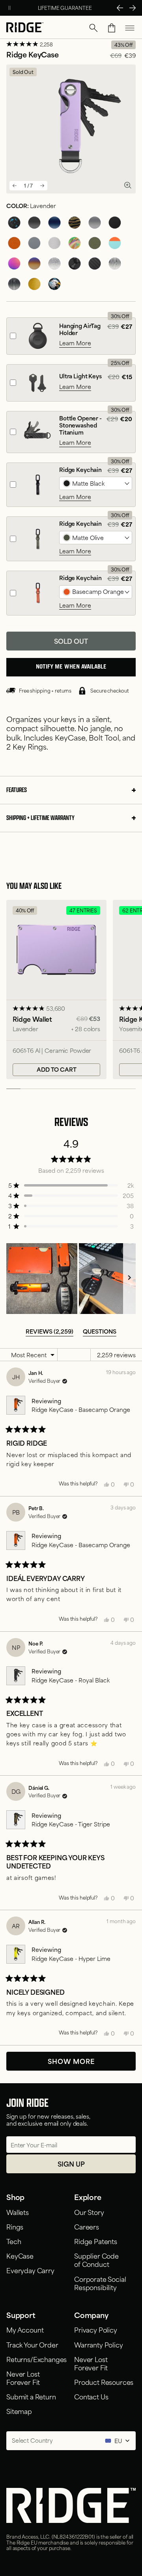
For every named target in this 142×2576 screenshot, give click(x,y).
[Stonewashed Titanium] (54, 263)
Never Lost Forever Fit (23, 2378)
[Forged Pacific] (14, 223)
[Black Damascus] (14, 284)
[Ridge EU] (25, 28)
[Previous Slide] (120, 8)
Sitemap (19, 2411)
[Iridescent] (14, 263)
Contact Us (91, 2396)
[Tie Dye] (75, 243)
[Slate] (34, 243)
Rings (15, 2226)
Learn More (75, 343)
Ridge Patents (96, 2241)
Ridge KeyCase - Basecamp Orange (81, 1409)
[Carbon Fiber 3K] (95, 263)
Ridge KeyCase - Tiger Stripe (71, 1824)
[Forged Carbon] (75, 263)
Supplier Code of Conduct (96, 2260)
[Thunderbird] (54, 284)
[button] (93, 28)
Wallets (18, 2212)
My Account (25, 2329)
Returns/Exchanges (36, 2359)
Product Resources (104, 2382)
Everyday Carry (30, 2270)
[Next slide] (42, 186)
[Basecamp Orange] (14, 243)
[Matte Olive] (95, 243)
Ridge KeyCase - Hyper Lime (71, 1958)
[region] (71, 1279)
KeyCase (20, 2255)
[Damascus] (115, 263)
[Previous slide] (15, 186)
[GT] (115, 243)
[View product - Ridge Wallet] (56, 990)
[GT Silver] (54, 243)
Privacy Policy (96, 2329)
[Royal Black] (34, 223)
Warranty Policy (99, 2344)
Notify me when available (71, 667)
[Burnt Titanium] (34, 263)
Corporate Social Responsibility (100, 2283)
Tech (14, 2241)
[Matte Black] (115, 223)
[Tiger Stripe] (75, 223)
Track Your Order (32, 2344)
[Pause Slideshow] (9, 8)
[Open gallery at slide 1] (128, 185)
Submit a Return (31, 2396)
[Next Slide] (133, 8)
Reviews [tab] (50, 1331)
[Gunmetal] (95, 223)
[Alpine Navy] (54, 223)
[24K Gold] (34, 284)
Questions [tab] (100, 1331)
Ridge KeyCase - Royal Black (71, 1680)
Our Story (89, 2212)
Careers (87, 2226)
